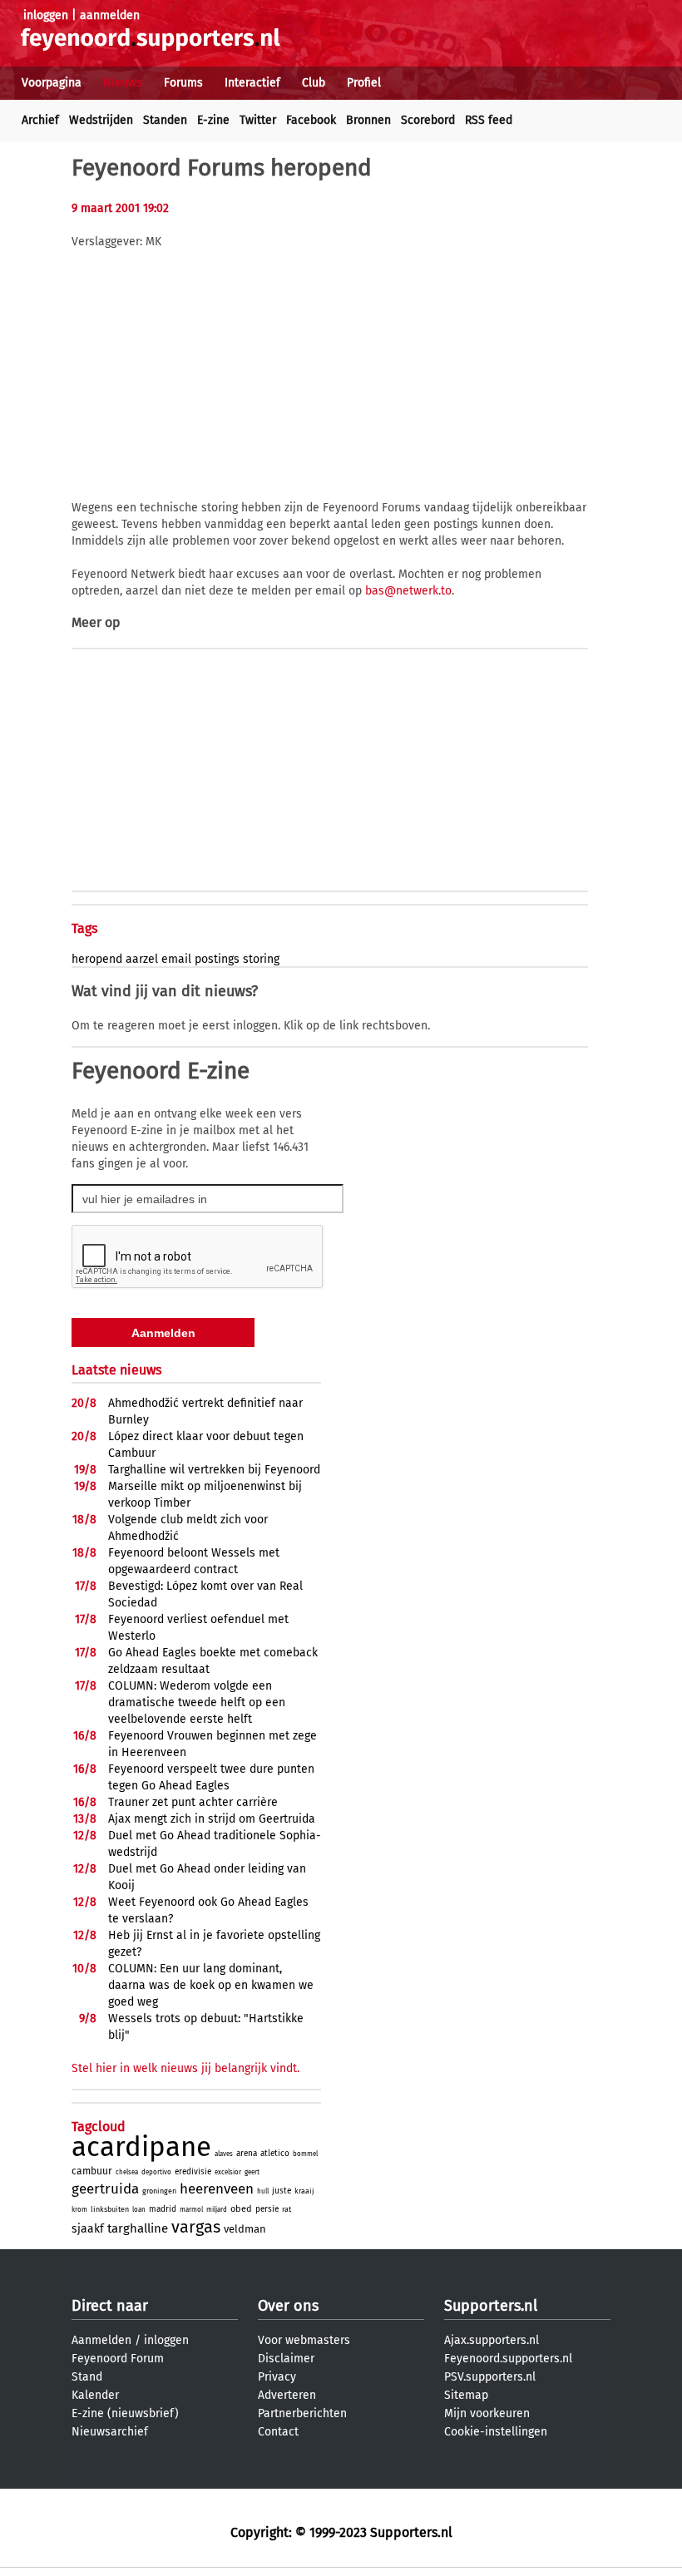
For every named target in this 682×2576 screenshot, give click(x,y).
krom (79, 2210)
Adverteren (287, 2395)
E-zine (213, 120)
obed (241, 2209)
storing (261, 959)
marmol (191, 2210)
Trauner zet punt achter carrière (193, 1802)
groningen (159, 2191)
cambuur (92, 2171)
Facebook (311, 120)
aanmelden (110, 15)
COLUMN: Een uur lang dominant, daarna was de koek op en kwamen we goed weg (211, 1985)
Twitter (258, 120)
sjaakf (88, 2229)
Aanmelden (101, 2340)
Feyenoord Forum (118, 2359)
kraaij (304, 2191)
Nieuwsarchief (110, 2432)
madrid (163, 2209)
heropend (97, 959)
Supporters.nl (491, 2306)
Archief (40, 120)
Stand (87, 2377)
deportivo (156, 2172)
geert (252, 2172)
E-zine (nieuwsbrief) (125, 2413)
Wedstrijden (101, 120)
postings (217, 959)
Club (314, 83)
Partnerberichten (302, 2413)
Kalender (95, 2395)
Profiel (364, 83)
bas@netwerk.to (408, 591)
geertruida (105, 2189)
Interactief (252, 83)
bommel (305, 2154)
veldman (245, 2229)
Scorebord (428, 120)
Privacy (277, 2377)
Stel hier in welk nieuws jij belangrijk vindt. (185, 2068)
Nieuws (123, 83)
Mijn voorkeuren (487, 2413)
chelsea (127, 2172)
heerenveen (217, 2189)
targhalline (138, 2228)
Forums (183, 83)
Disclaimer (286, 2359)
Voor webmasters (304, 2340)
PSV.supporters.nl (490, 2377)
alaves (224, 2154)
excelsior (228, 2172)
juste (282, 2191)
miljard (217, 2210)
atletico (275, 2154)
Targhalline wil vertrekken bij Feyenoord (214, 1470)
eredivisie (193, 2172)
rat (287, 2209)
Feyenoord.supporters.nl (508, 2359)
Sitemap (466, 2395)
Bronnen (368, 120)
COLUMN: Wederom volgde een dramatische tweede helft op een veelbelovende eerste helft (197, 1703)
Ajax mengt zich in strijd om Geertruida (212, 1819)
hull (263, 2191)
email (176, 959)
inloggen (46, 15)
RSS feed (489, 120)
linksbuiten (110, 2209)
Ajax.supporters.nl (492, 2340)
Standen (165, 120)
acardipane (141, 2147)
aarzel (142, 959)
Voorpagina (52, 83)
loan (139, 2210)
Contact (278, 2432)
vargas (196, 2227)
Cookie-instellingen (496, 2432)
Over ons (288, 2306)
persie (267, 2209)
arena (247, 2154)
